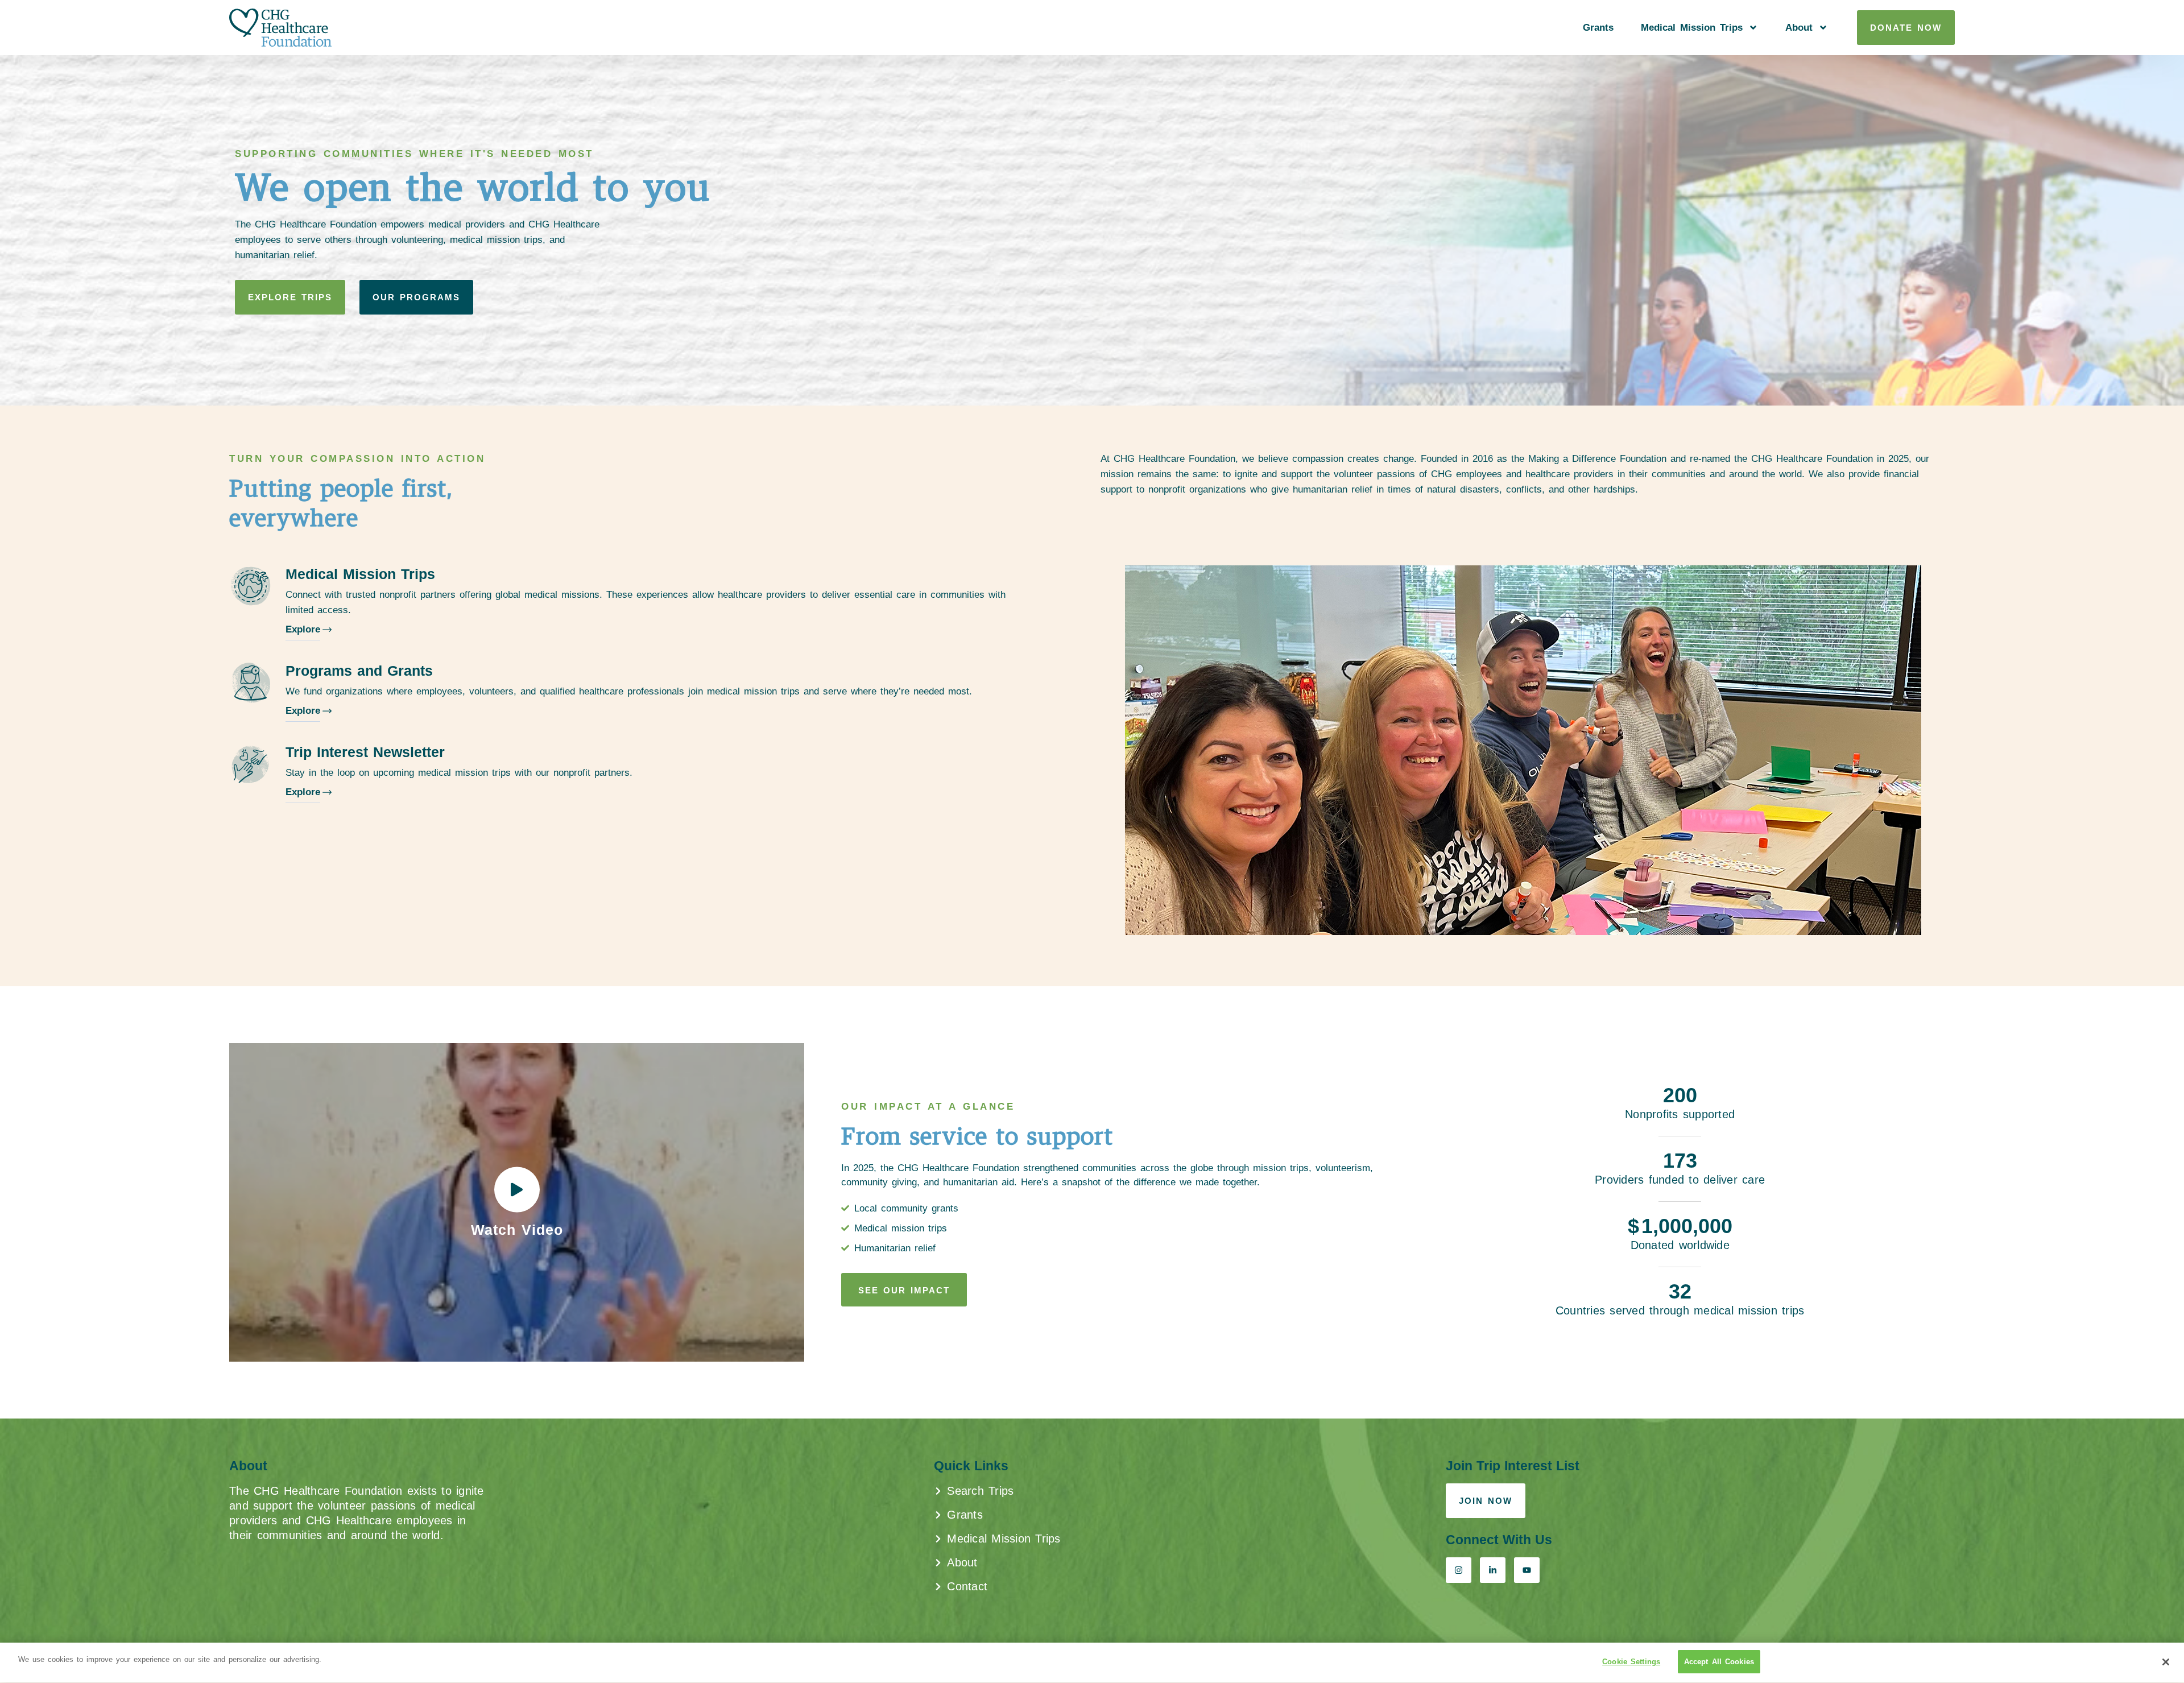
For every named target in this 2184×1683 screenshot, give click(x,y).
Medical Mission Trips (1692, 28)
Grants (1598, 28)
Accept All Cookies (1719, 1662)
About (1799, 28)
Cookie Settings (1631, 1662)
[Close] (2166, 1662)
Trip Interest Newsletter (365, 752)
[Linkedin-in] (1493, 1570)
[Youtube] (1527, 1570)
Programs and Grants (359, 671)
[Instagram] (1459, 1570)
